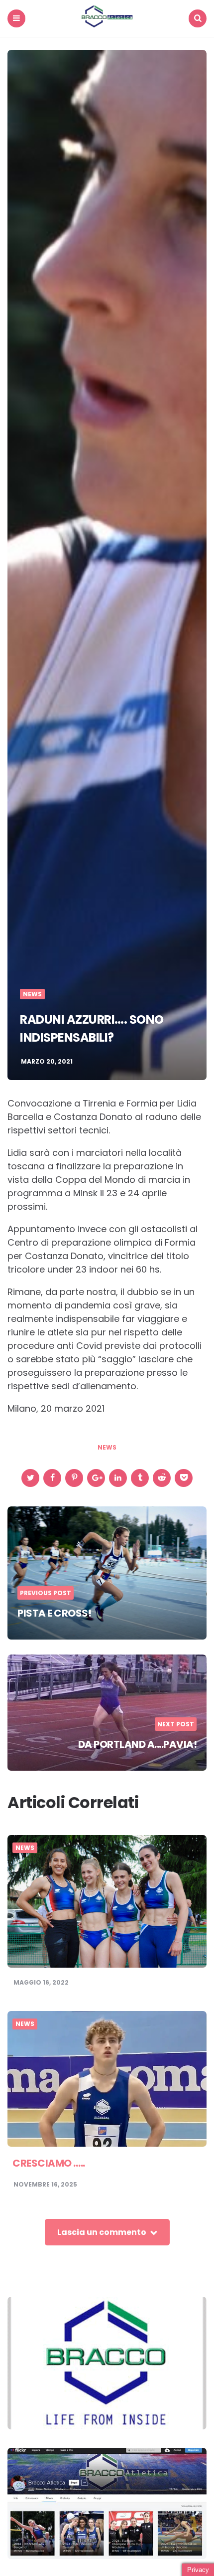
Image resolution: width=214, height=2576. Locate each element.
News (32, 994)
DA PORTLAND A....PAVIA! (138, 1744)
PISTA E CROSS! (54, 1613)
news (107, 1448)
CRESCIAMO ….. (49, 2163)
